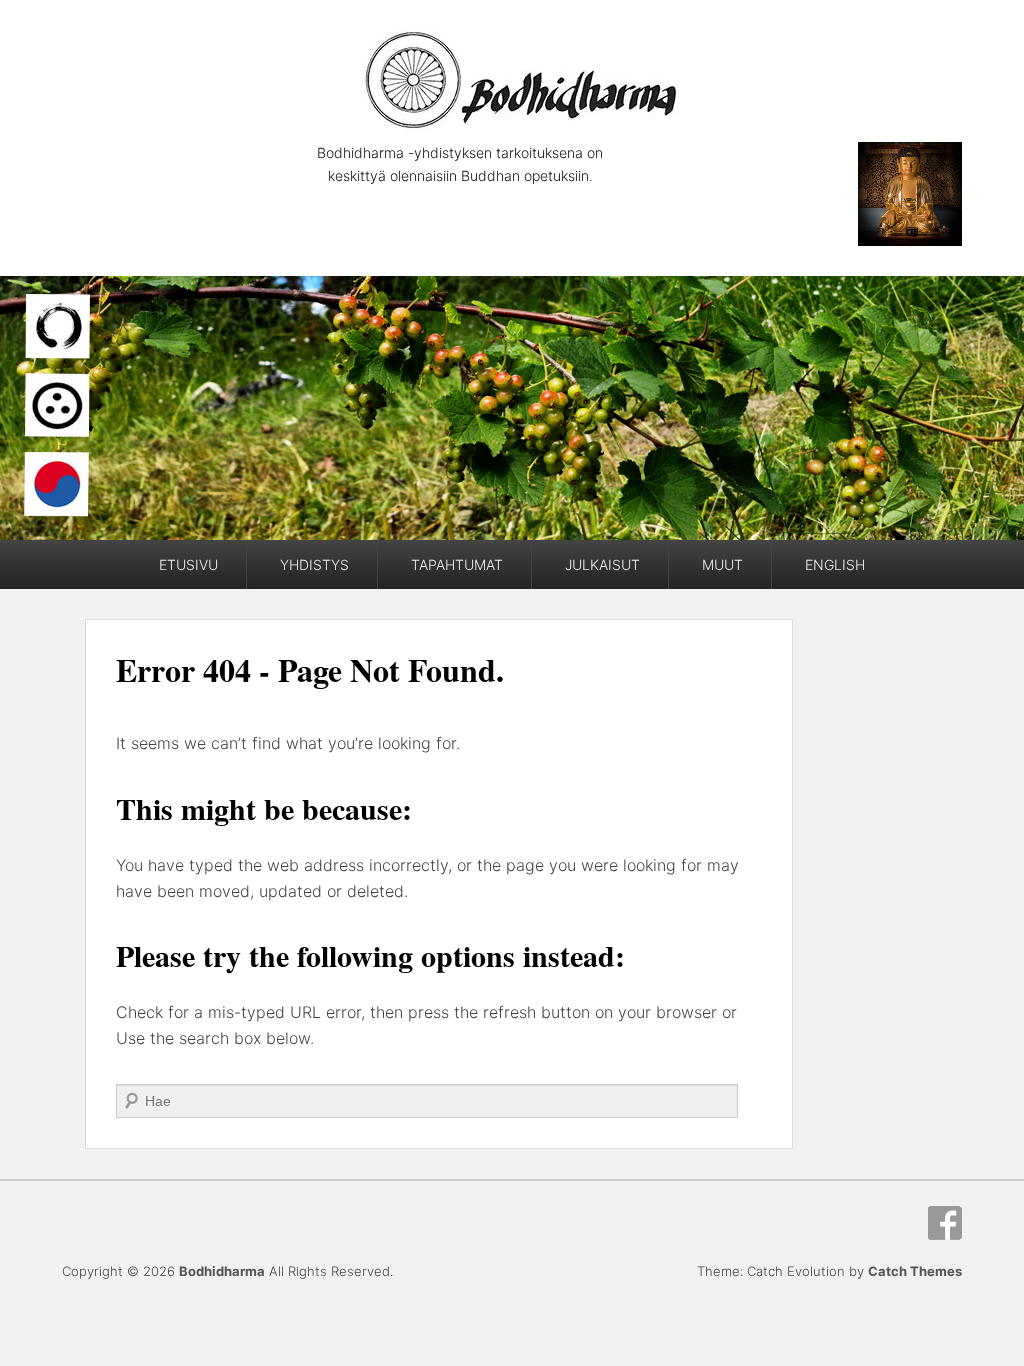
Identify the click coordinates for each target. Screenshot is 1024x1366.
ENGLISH (835, 564)
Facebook (945, 1223)
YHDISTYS (314, 564)
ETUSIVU (188, 564)
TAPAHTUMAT (457, 564)
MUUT (722, 564)
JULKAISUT (602, 564)
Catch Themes (915, 1271)
